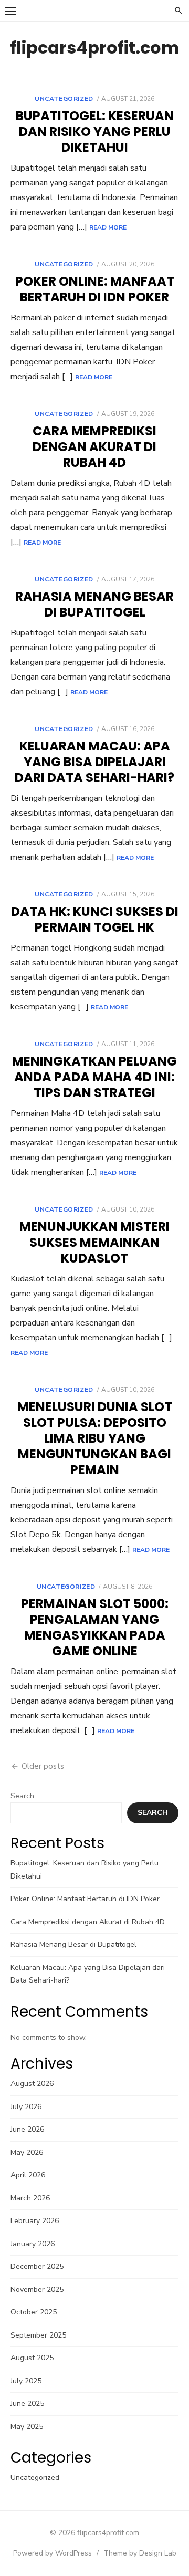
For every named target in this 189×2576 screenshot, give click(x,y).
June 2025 (27, 2403)
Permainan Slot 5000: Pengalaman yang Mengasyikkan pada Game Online (95, 1627)
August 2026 (32, 2084)
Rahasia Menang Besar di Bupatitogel (94, 604)
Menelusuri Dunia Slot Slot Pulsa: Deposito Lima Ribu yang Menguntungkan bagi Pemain (95, 1438)
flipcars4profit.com (94, 48)
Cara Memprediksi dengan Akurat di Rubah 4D (94, 447)
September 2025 (38, 2335)
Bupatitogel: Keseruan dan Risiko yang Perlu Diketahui (95, 132)
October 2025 (34, 2312)
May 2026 (27, 2152)
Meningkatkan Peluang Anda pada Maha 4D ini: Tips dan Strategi (94, 1077)
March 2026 (30, 2198)
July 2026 (26, 2107)
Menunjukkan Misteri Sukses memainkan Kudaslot (94, 1242)
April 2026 (28, 2175)
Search (22, 1796)
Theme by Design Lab (140, 2553)
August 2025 (32, 2358)
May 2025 (27, 2427)
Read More (108, 227)
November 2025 (37, 2290)
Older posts (43, 1766)
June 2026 (27, 2129)
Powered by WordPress (52, 2553)
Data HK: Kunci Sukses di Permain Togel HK (95, 919)
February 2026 (35, 2221)
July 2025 (26, 2381)
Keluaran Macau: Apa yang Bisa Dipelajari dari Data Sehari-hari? (94, 762)
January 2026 (33, 2244)
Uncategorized (64, 99)
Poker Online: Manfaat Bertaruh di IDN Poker (95, 289)
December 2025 (37, 2266)
